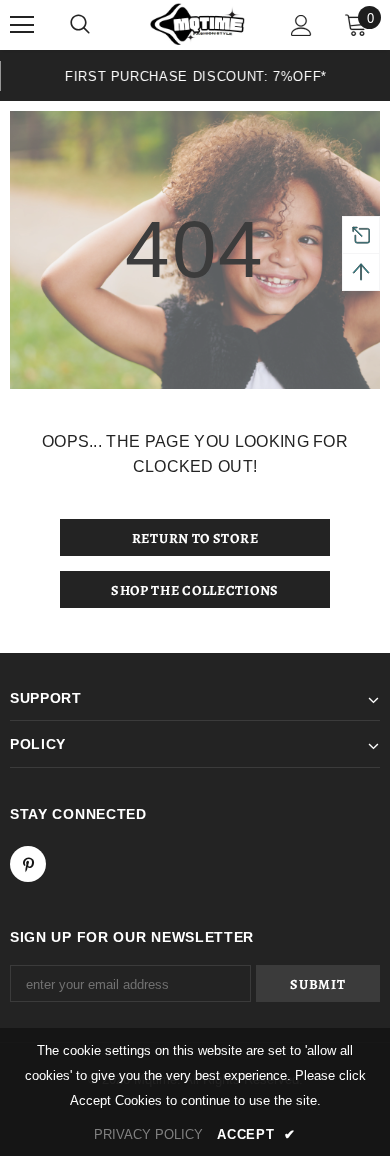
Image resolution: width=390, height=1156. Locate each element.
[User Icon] (301, 25)
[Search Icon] (80, 25)
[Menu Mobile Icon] (22, 25)
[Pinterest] (28, 864)
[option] (195, 75)
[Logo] (197, 24)
